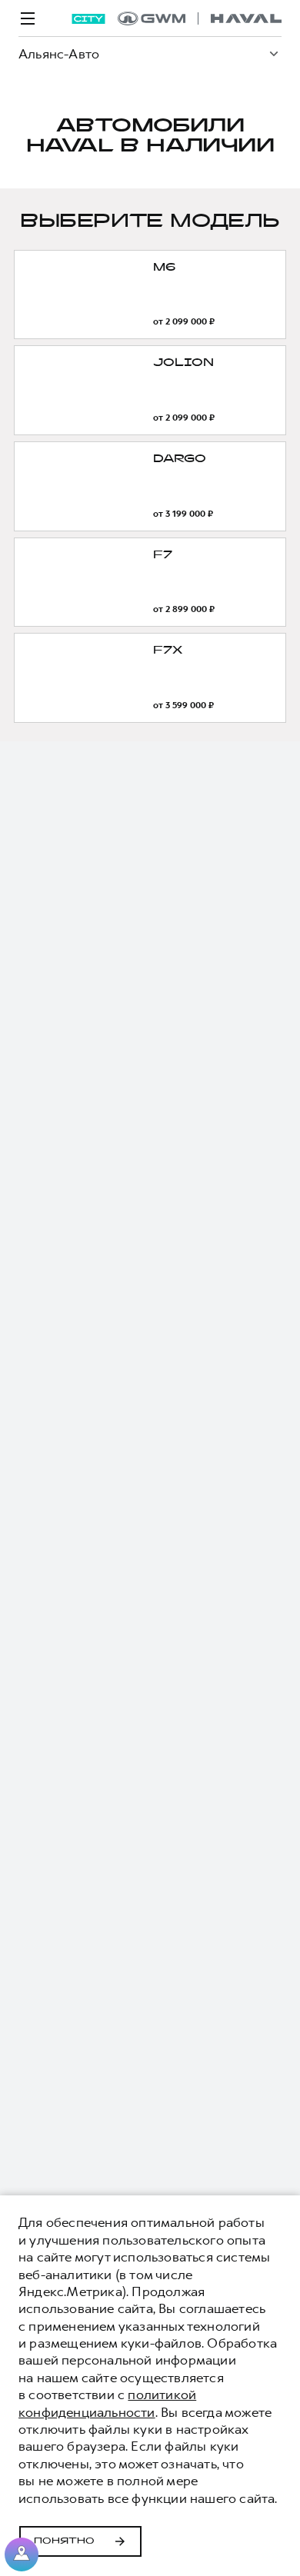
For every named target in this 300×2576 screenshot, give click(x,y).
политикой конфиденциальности (107, 2403)
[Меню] (28, 18)
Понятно (64, 2541)
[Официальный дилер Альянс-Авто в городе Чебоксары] (200, 18)
